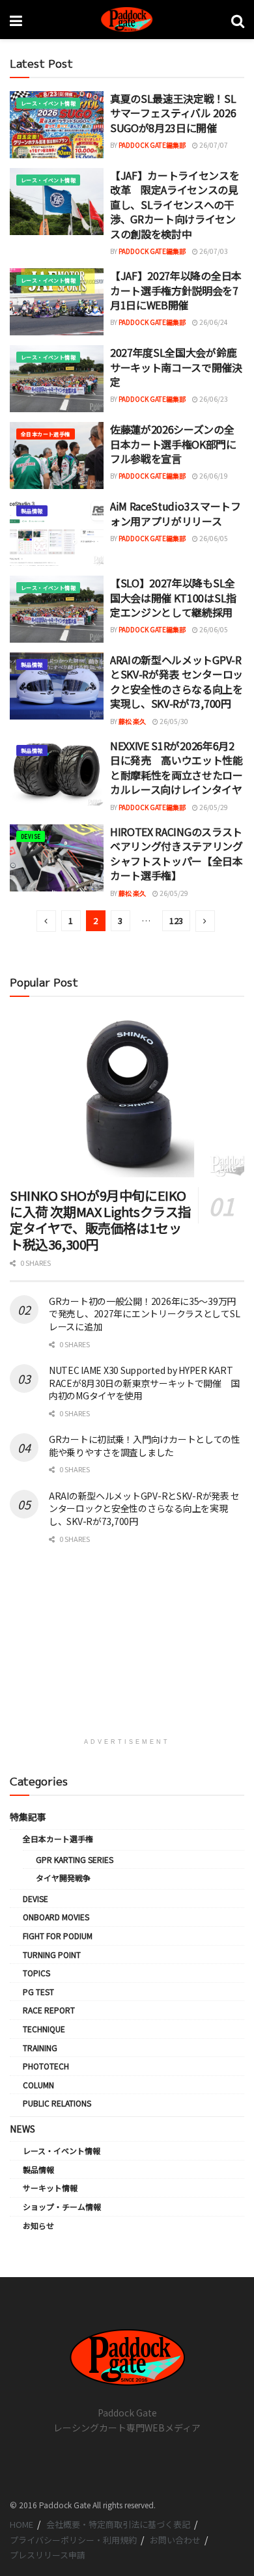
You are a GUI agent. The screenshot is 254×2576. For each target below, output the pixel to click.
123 (176, 920)
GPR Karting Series (75, 1859)
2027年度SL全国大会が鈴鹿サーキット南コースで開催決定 (176, 367)
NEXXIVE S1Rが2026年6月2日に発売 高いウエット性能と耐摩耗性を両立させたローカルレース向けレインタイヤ (176, 767)
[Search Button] (238, 20)
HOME (21, 2524)
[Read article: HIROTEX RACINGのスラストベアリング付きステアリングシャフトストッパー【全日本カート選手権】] (57, 858)
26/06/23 (213, 399)
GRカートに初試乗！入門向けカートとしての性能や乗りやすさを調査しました (145, 1446)
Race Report (49, 2010)
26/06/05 (213, 538)
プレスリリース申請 (48, 2555)
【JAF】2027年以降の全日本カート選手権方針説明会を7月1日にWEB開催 (176, 290)
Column (38, 2085)
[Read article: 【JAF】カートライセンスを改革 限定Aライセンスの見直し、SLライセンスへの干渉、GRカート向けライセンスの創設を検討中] (57, 202)
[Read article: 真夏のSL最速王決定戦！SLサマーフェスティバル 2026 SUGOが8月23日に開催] (57, 125)
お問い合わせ (175, 2540)
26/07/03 (213, 251)
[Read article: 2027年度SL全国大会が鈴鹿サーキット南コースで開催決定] (57, 379)
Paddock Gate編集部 (152, 145)
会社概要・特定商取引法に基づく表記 (118, 2524)
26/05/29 (213, 807)
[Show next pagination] (205, 921)
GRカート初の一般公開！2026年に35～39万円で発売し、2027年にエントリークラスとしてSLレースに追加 (144, 1314)
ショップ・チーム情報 (62, 2206)
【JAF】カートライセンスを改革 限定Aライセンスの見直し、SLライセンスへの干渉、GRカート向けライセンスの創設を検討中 (175, 204)
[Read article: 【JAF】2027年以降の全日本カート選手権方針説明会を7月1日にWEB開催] (57, 302)
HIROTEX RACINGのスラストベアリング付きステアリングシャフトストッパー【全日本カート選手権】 (176, 853)
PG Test (38, 1992)
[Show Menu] (16, 20)
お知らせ (38, 2225)
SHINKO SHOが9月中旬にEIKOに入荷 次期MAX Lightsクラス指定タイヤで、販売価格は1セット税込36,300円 (100, 1220)
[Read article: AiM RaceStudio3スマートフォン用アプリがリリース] (57, 532)
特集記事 (28, 1817)
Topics (36, 1973)
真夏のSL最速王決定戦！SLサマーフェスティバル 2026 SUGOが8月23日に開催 (173, 113)
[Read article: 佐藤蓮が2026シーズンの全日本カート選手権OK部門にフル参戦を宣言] (57, 455)
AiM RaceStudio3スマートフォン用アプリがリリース (176, 513)
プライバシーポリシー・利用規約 (73, 2540)
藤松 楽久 (132, 721)
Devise (31, 836)
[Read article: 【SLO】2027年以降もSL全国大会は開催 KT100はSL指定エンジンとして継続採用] (57, 609)
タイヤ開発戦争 (63, 1878)
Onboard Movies (56, 1917)
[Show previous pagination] (46, 921)
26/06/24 (213, 322)
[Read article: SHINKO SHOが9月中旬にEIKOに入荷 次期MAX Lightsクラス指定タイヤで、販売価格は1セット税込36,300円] (127, 1094)
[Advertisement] (127, 1647)
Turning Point (52, 1954)
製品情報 (32, 511)
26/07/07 (213, 145)
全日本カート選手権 (46, 434)
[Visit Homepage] (127, 20)
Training (40, 2048)
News (22, 2129)
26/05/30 (173, 721)
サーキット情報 (50, 2188)
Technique (44, 2029)
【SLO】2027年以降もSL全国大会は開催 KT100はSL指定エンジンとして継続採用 (173, 597)
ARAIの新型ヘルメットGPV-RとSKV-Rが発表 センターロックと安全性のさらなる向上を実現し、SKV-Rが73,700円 (176, 681)
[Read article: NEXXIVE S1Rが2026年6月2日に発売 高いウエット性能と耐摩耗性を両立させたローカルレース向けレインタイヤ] (57, 772)
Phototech (46, 2066)
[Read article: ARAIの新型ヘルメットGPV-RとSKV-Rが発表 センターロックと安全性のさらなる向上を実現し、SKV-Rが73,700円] (57, 686)
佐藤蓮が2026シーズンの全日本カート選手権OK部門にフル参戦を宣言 (173, 444)
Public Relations (57, 2103)
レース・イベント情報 (48, 103)
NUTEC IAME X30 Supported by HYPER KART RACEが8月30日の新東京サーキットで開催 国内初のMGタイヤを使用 (144, 1383)
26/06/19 (213, 476)
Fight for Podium (58, 1936)
